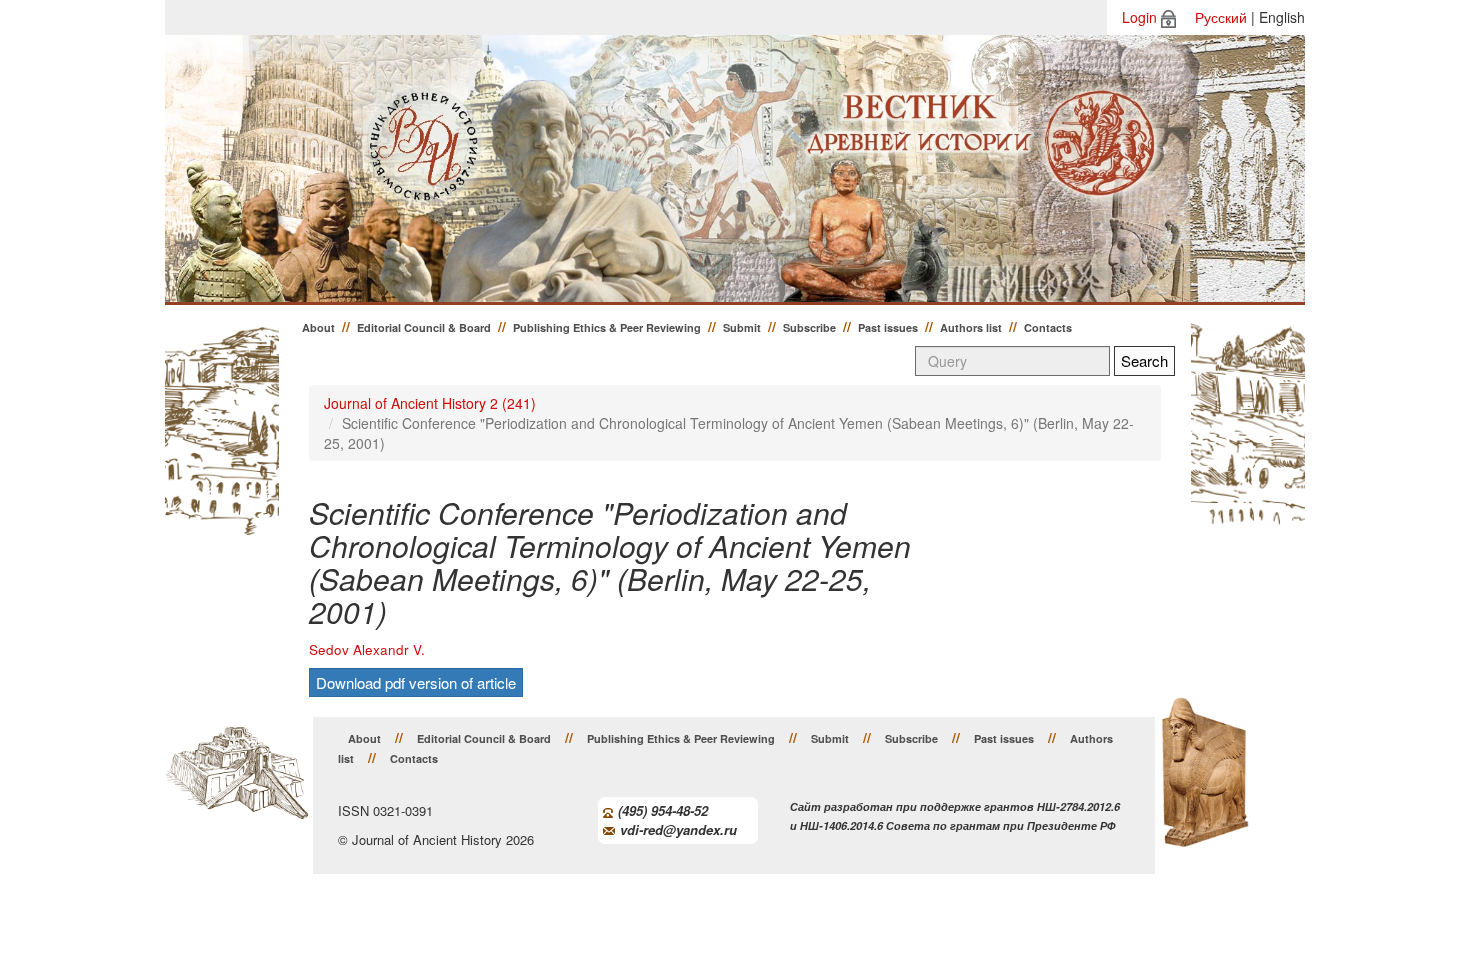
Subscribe (809, 327)
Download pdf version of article (416, 682)
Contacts (1048, 327)
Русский (1221, 17)
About (318, 327)
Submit (742, 327)
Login (1139, 17)
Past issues (888, 327)
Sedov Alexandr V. (367, 649)
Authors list (971, 327)
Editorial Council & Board (424, 327)
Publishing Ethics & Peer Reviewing (607, 327)
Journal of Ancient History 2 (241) (430, 403)
